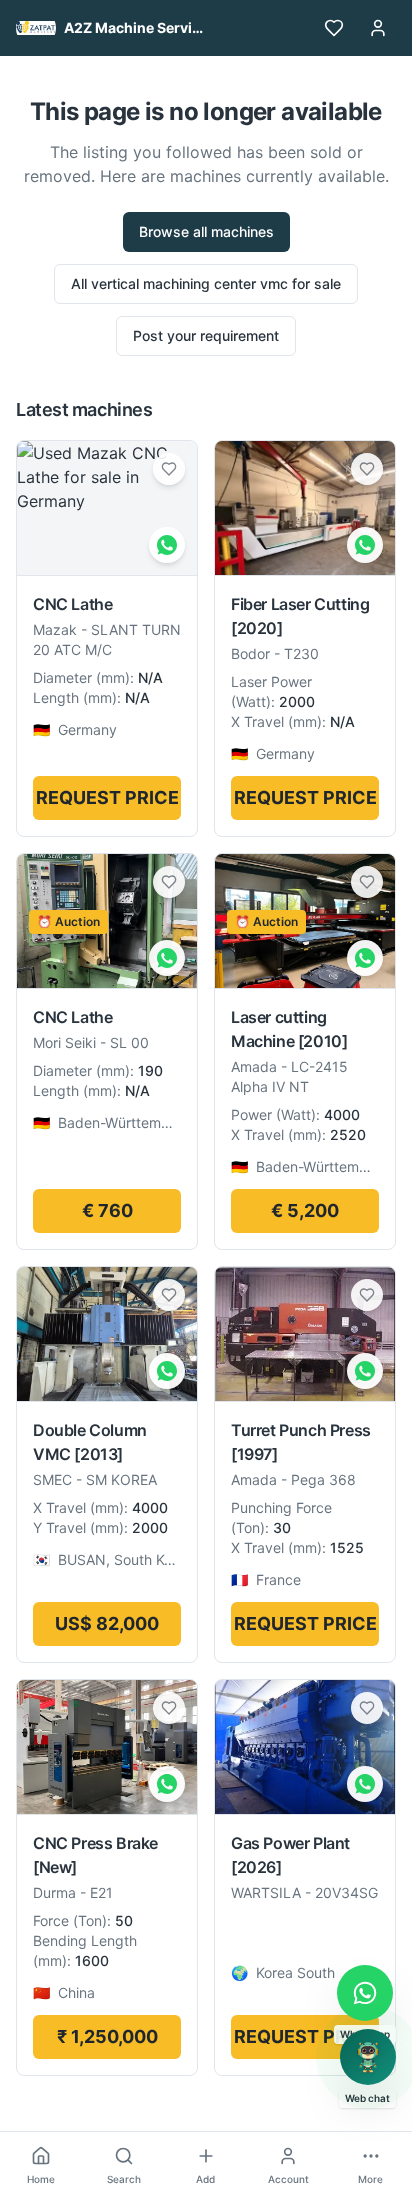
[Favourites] (334, 28)
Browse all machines (206, 231)
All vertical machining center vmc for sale (206, 283)
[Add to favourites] (169, 469)
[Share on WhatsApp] (167, 545)
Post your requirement (206, 335)
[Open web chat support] (368, 2057)
